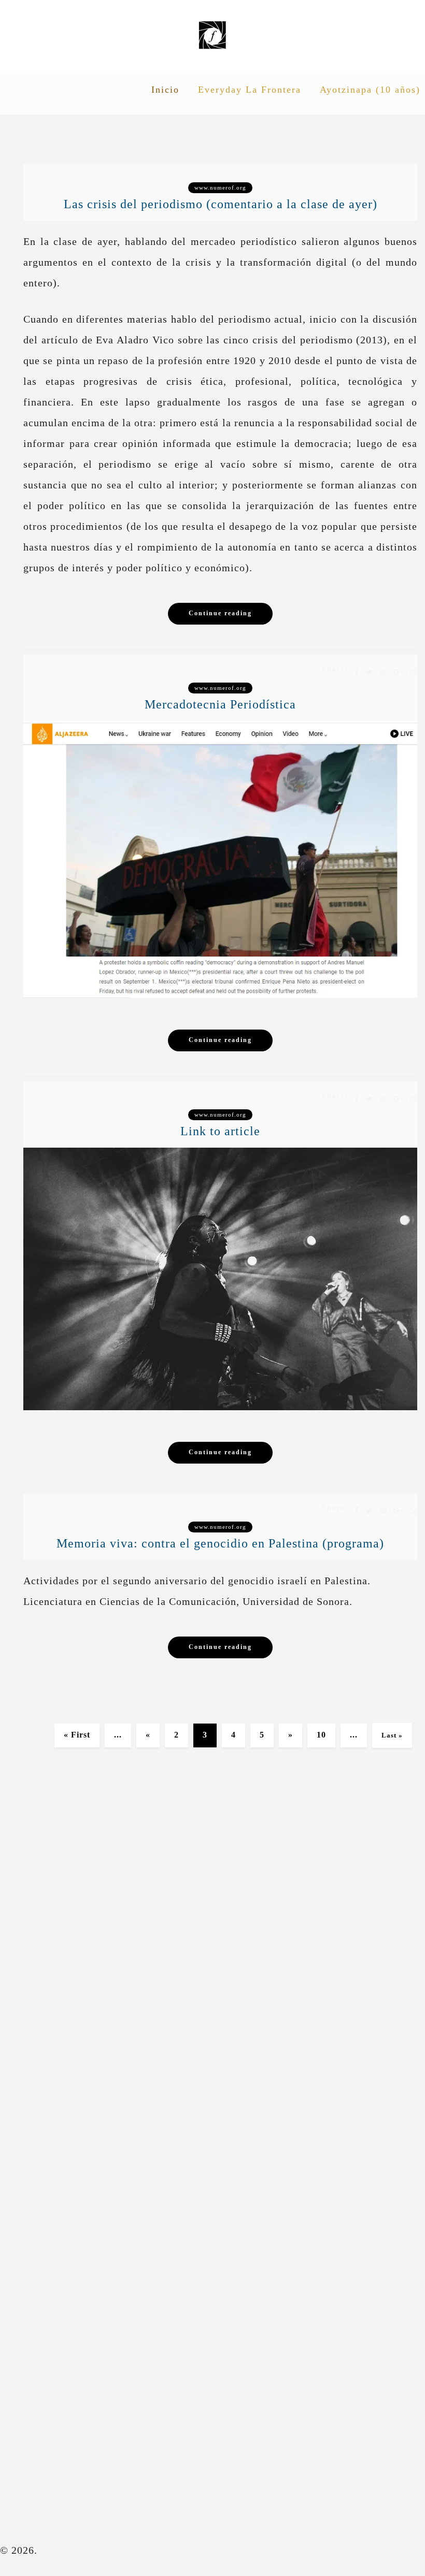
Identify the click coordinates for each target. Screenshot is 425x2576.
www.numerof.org (220, 187)
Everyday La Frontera (250, 90)
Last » (392, 1735)
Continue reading (220, 613)
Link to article (220, 1131)
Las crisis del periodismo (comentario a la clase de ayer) (221, 204)
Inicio (165, 90)
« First (77, 1735)
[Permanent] (220, 994)
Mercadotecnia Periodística (220, 704)
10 (321, 1735)
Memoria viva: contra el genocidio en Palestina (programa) (220, 1543)
